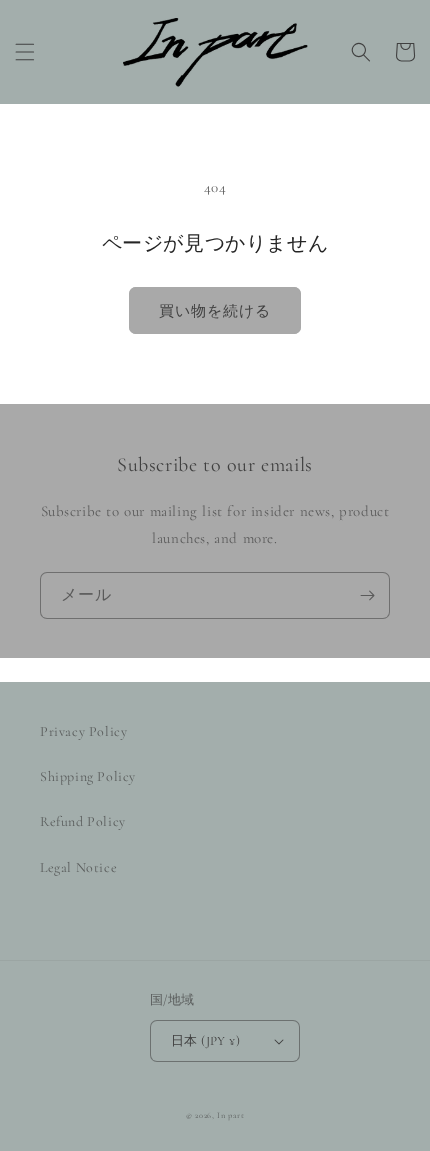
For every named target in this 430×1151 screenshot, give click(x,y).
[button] (25, 52)
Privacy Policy (83, 731)
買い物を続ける (215, 311)
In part (230, 1115)
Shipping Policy (88, 776)
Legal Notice (78, 867)
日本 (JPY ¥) (205, 1041)
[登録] (367, 595)
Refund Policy (83, 821)
